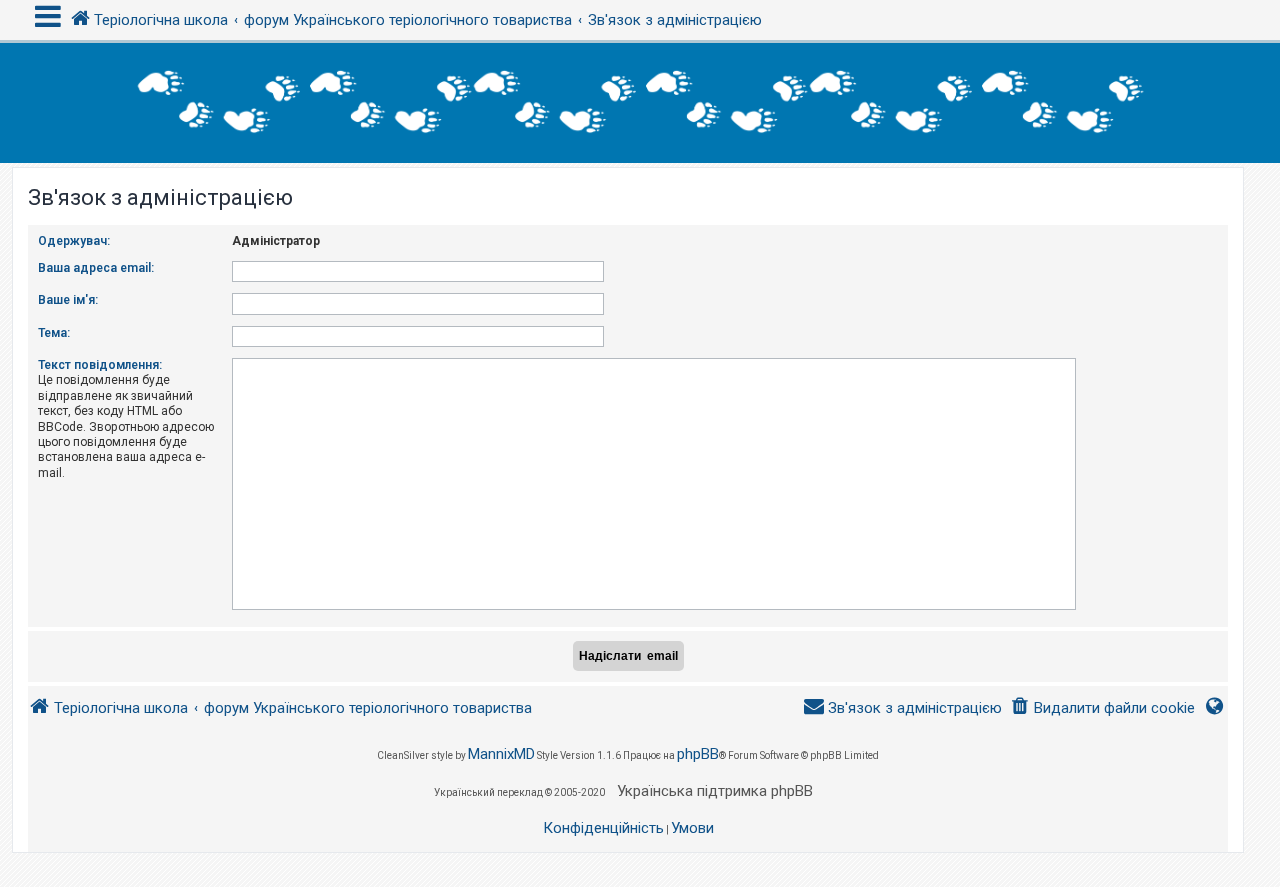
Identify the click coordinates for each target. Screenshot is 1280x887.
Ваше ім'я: (68, 300)
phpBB (698, 754)
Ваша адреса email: (96, 268)
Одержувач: (74, 241)
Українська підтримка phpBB (715, 791)
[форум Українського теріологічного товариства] (640, 103)
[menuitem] (1102, 708)
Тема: (54, 333)
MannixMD (501, 754)
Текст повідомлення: (100, 365)
